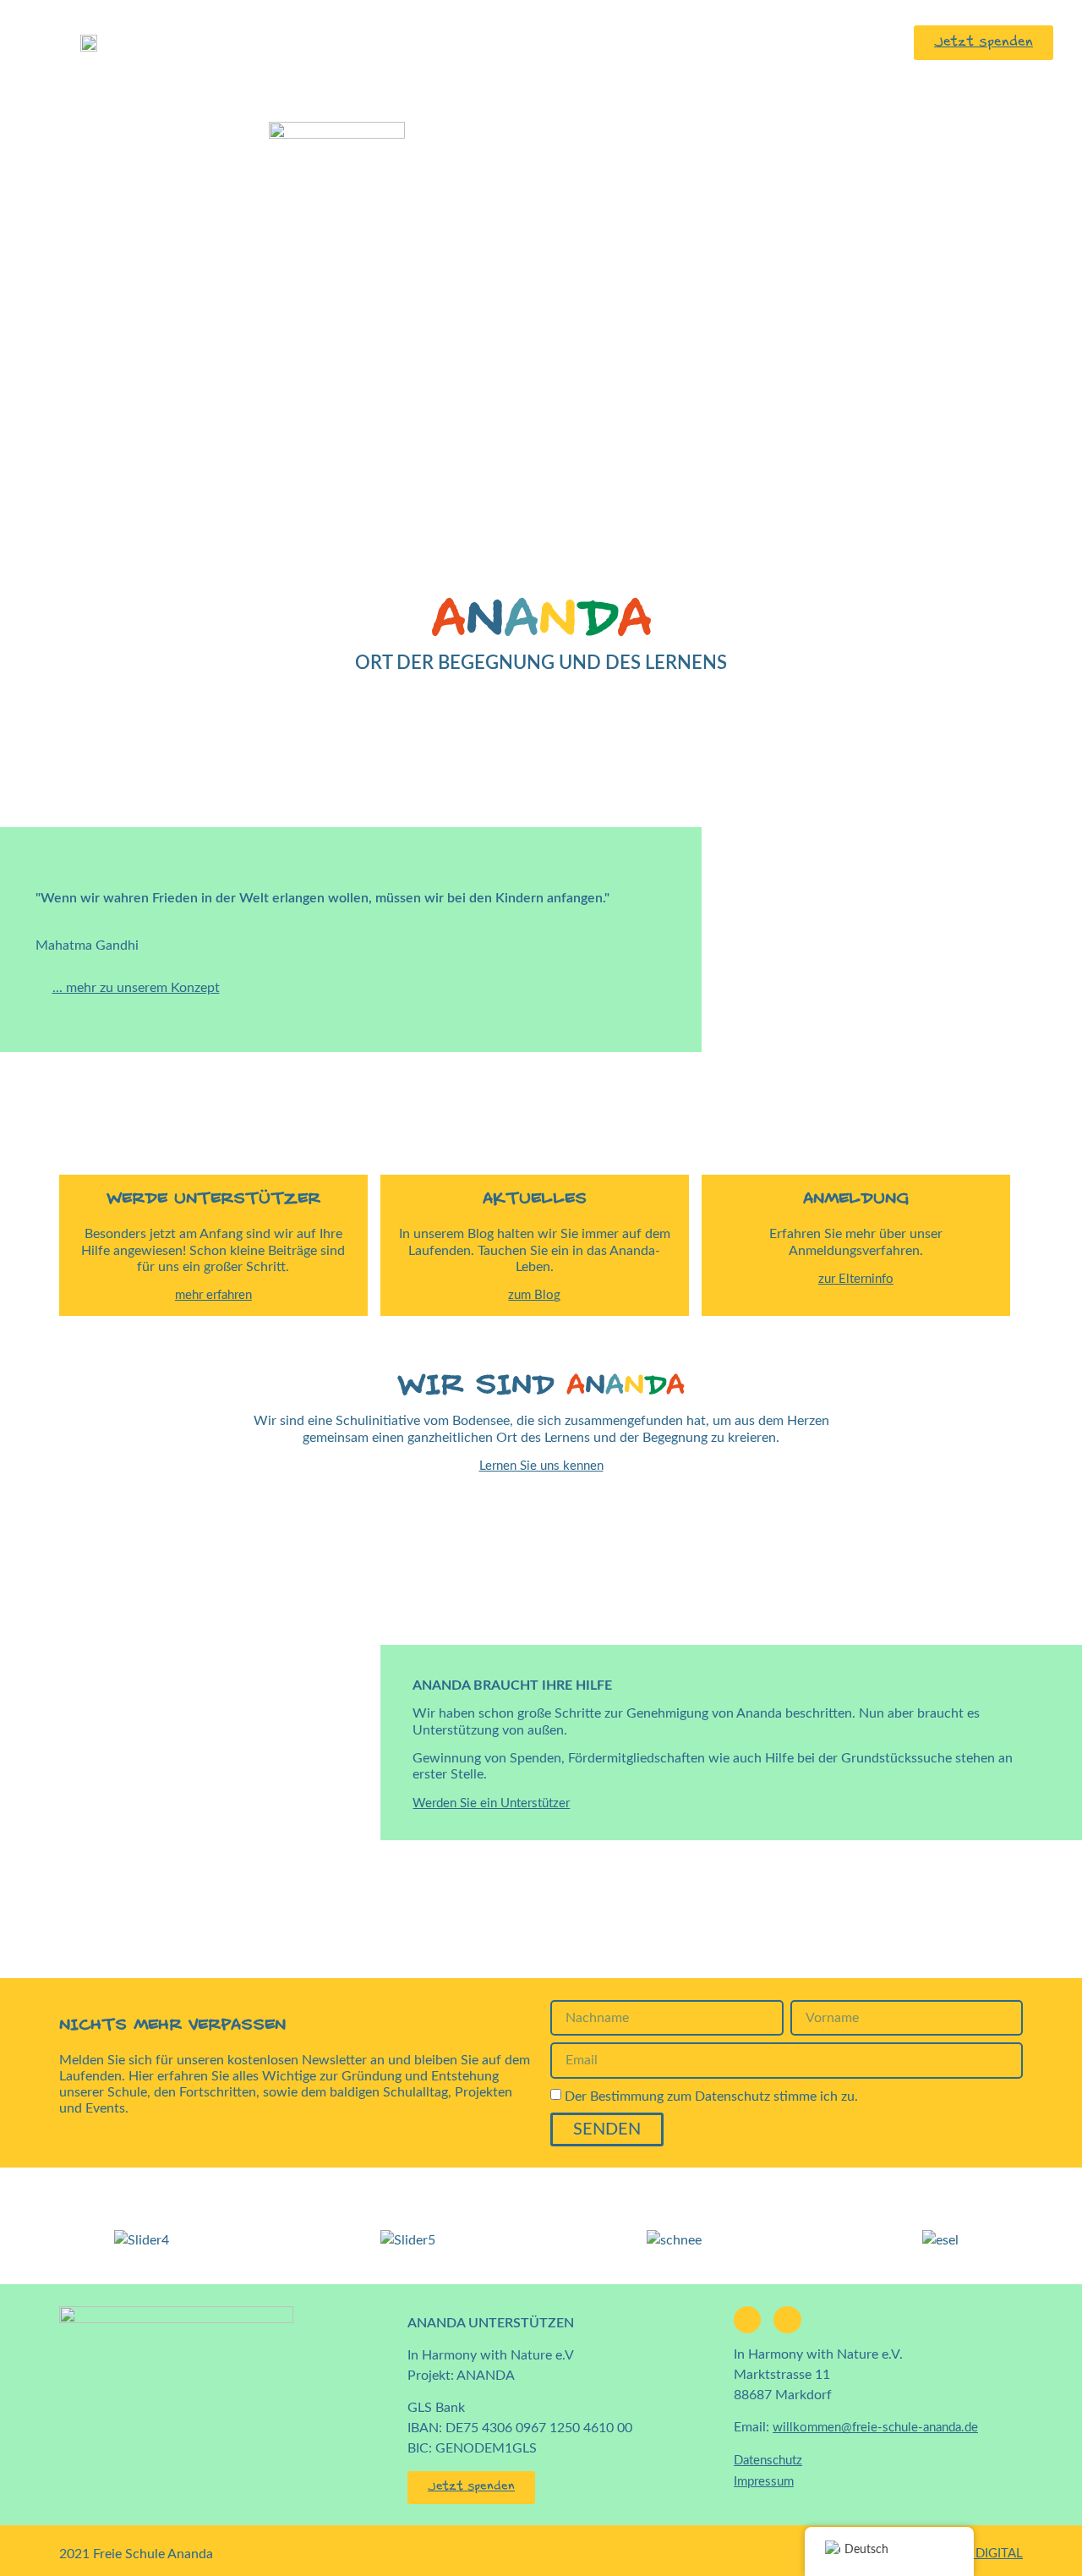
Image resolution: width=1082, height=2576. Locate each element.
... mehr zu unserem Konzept (136, 988)
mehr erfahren (213, 1295)
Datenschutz (768, 2461)
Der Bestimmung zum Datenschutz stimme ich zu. (711, 2096)
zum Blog (534, 1295)
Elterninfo (686, 42)
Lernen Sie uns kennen (541, 1466)
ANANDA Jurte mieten (404, 42)
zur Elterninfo (856, 1279)
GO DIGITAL (988, 2554)
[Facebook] (747, 2320)
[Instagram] (787, 2320)
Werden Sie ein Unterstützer (491, 1803)
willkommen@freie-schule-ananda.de (875, 2428)
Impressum (764, 2482)
